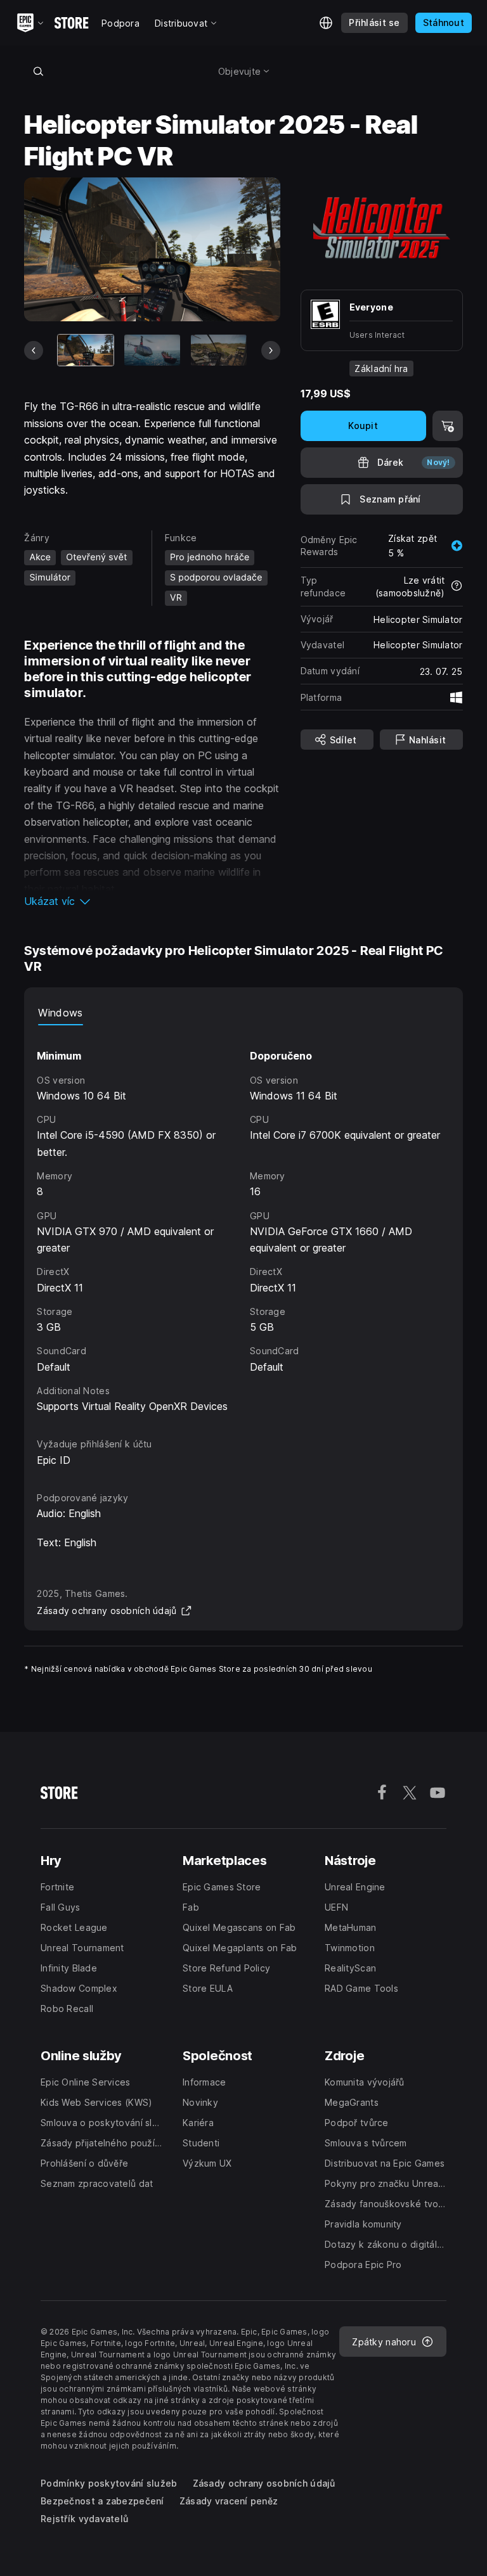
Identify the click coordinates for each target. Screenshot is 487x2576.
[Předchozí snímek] (34, 350)
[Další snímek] (271, 350)
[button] (152, 901)
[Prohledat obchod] (38, 71)
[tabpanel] (243, 1220)
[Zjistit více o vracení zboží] (457, 587)
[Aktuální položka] (86, 350)
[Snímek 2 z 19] (152, 350)
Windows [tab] (60, 1013)
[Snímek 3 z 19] (219, 350)
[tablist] (243, 1013)
